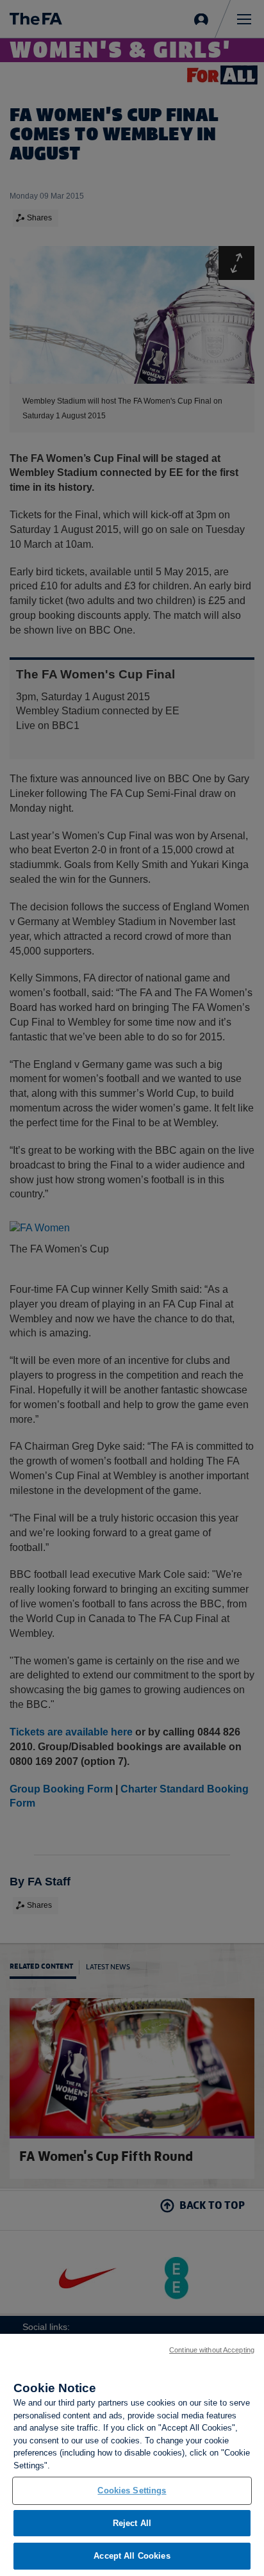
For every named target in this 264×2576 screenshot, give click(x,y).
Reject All (132, 2523)
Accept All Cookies (132, 2556)
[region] (132, 2455)
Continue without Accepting (212, 2350)
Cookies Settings (132, 2490)
